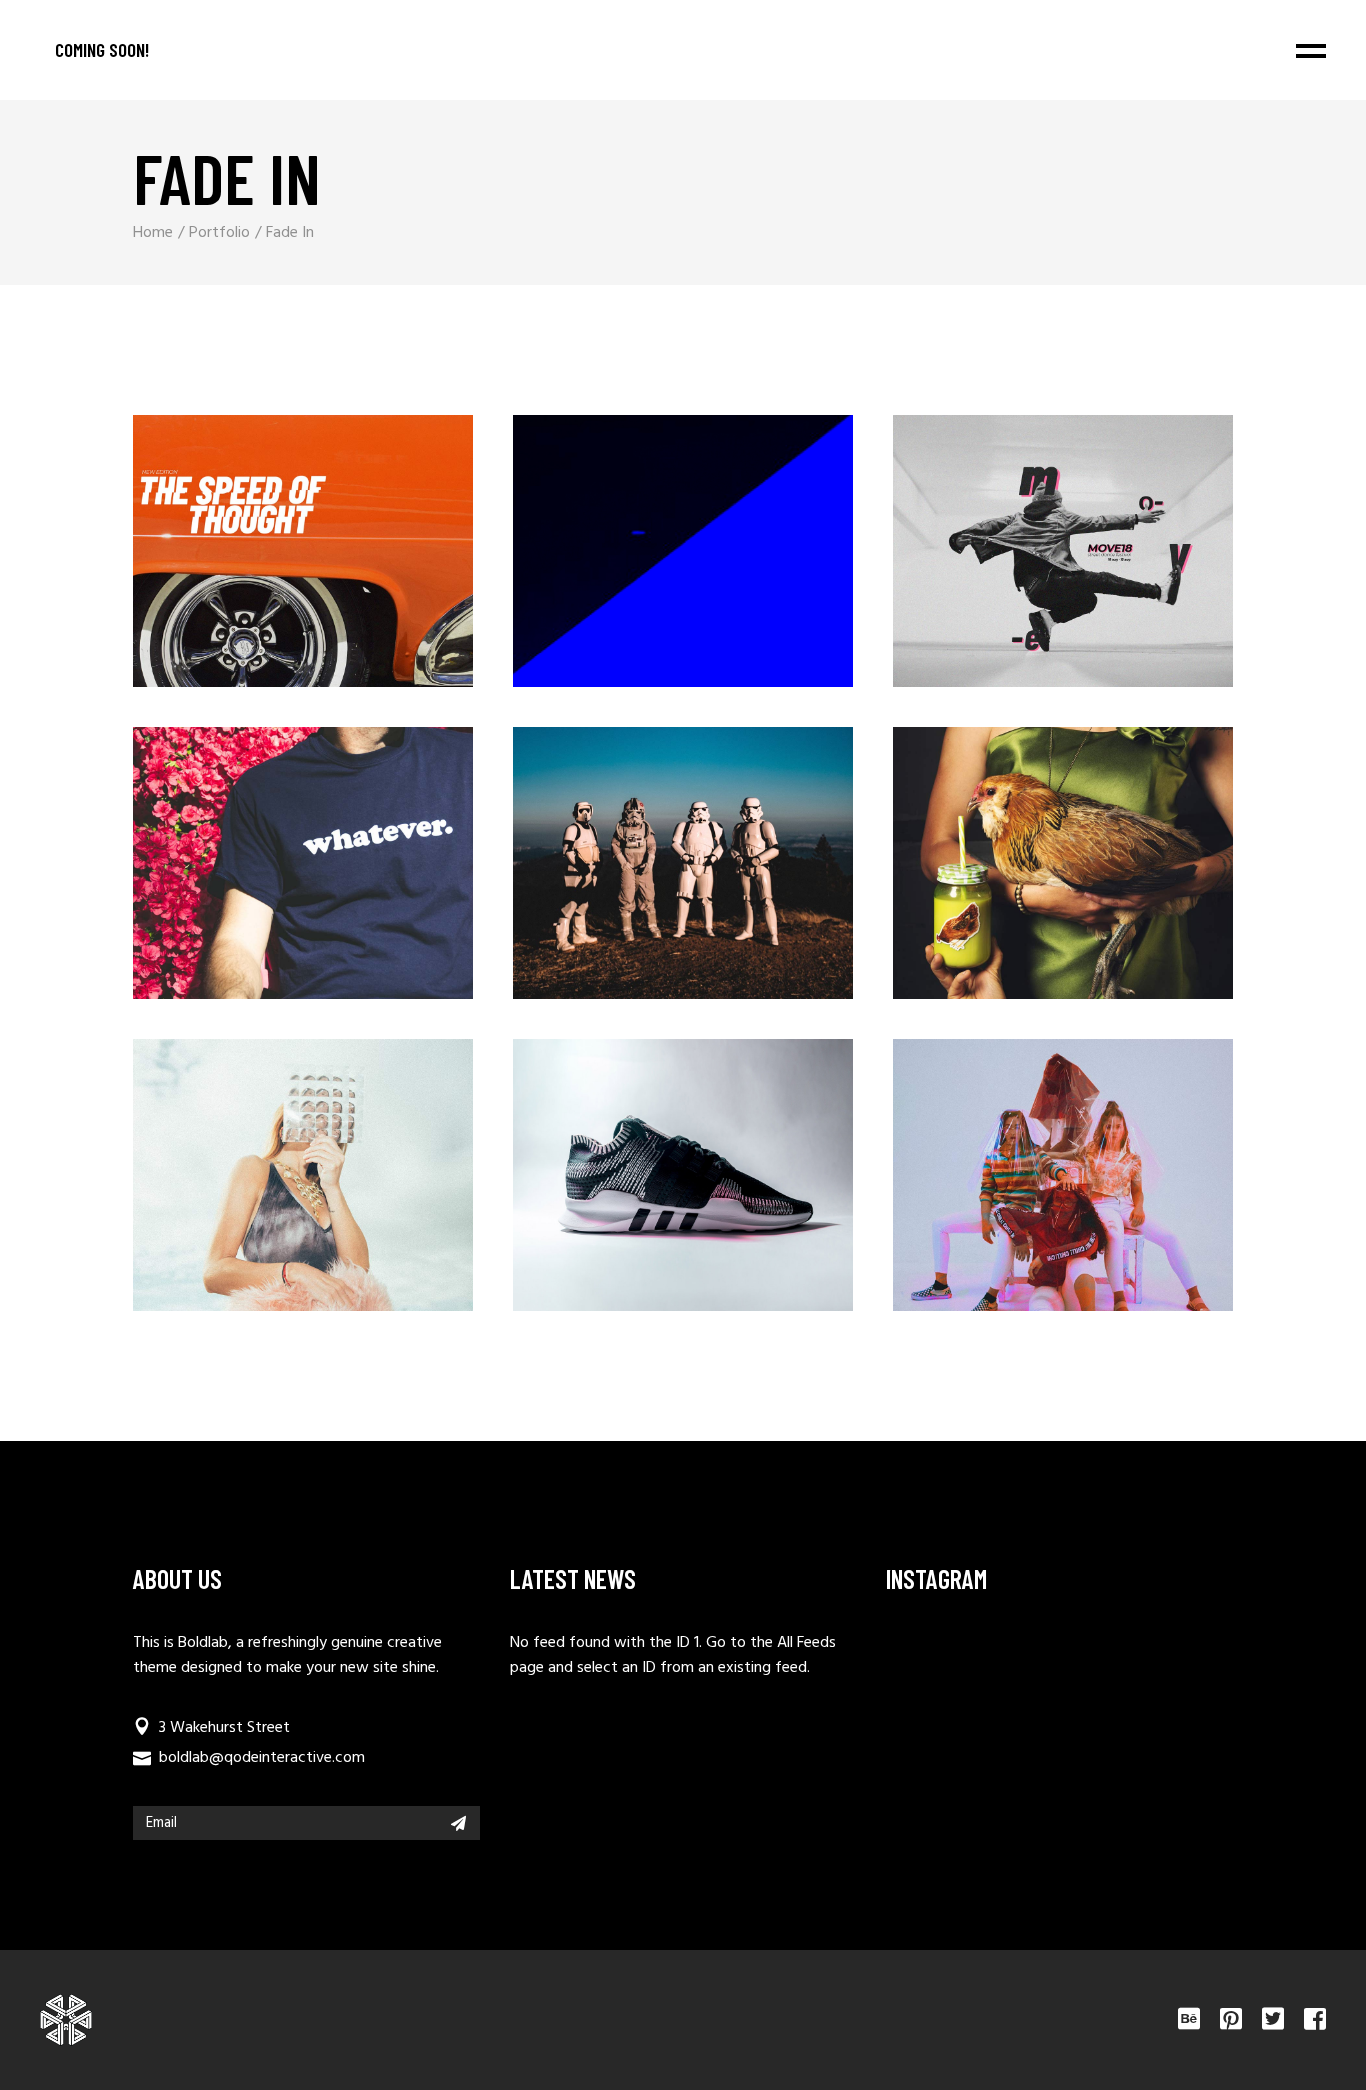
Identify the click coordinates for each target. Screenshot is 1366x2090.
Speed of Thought (259, 562)
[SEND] (458, 1823)
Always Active (1020, 562)
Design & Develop (1020, 1186)
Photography (1028, 534)
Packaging (648, 534)
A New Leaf (1019, 874)
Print (267, 846)
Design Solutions (639, 1186)
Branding (268, 534)
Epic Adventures (640, 562)
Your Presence (259, 1186)
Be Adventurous (640, 874)
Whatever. (259, 874)
